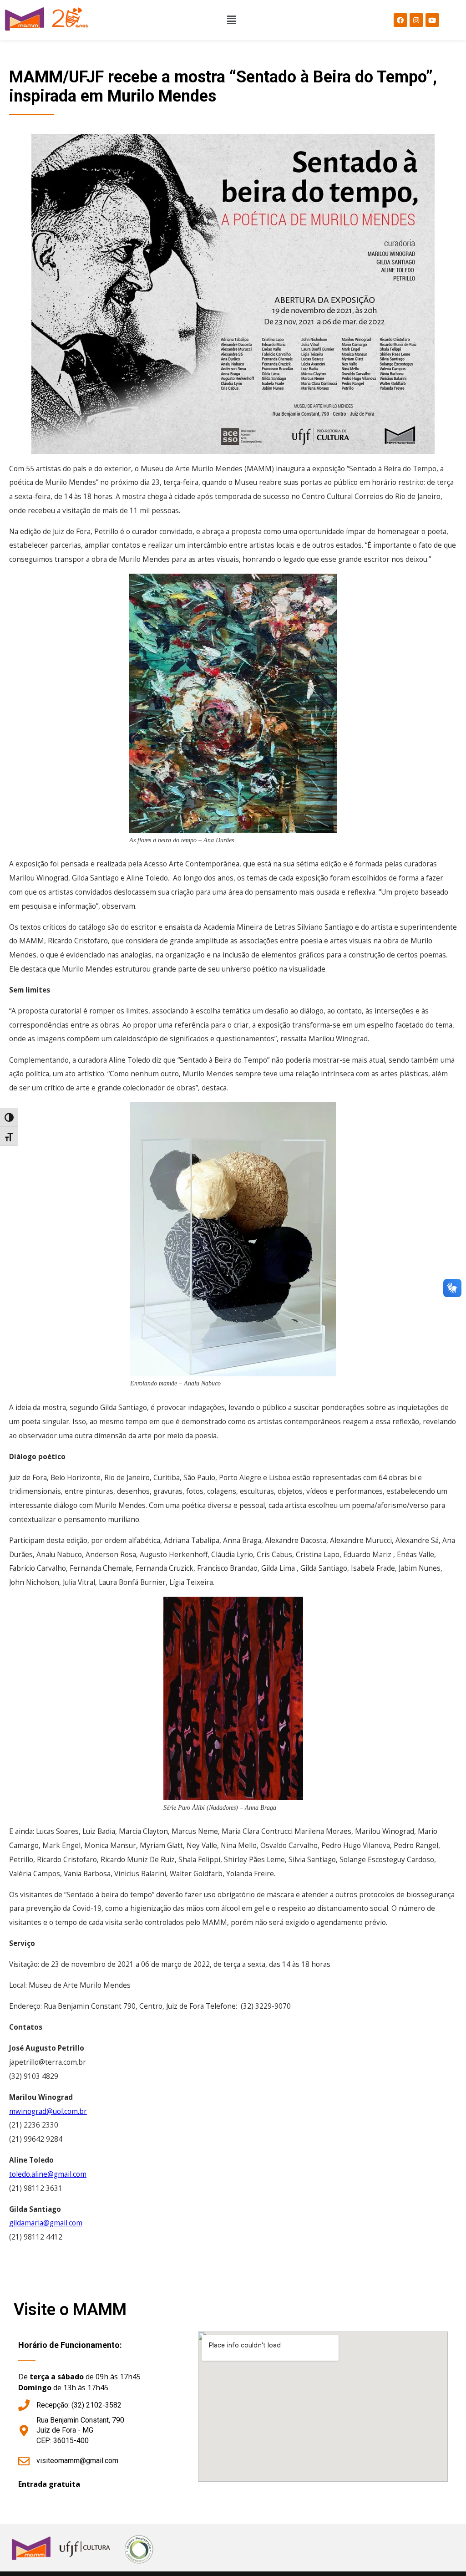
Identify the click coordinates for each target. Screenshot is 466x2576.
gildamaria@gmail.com (46, 2223)
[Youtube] (432, 20)
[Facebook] (400, 20)
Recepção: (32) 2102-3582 (79, 2405)
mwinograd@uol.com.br (48, 2111)
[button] (231, 20)
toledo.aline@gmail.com (48, 2174)
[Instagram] (416, 20)
